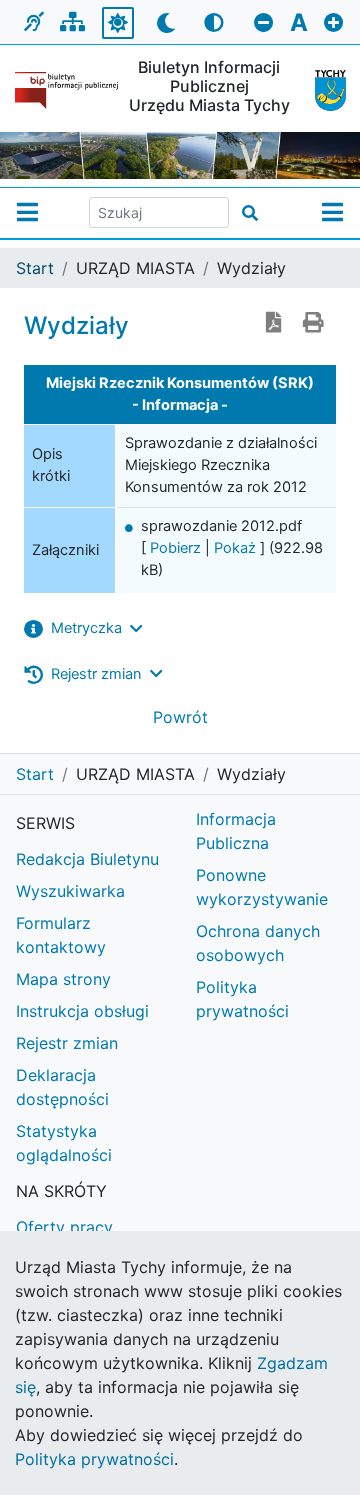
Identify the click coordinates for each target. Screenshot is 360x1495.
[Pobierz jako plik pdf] (274, 324)
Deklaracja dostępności (62, 1087)
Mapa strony (63, 979)
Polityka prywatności (242, 999)
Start (35, 268)
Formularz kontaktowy (61, 935)
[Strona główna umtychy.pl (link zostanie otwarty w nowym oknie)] (322, 90)
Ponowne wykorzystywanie (262, 887)
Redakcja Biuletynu (87, 859)
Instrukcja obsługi (82, 1011)
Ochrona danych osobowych (258, 943)
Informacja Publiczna (236, 831)
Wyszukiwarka (70, 891)
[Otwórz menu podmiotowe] (27, 213)
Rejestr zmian (67, 1043)
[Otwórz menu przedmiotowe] (332, 213)
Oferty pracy (64, 1227)
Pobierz (175, 548)
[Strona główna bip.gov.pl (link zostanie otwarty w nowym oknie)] (66, 90)
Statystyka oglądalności (64, 1143)
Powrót (180, 717)
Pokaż (235, 548)
